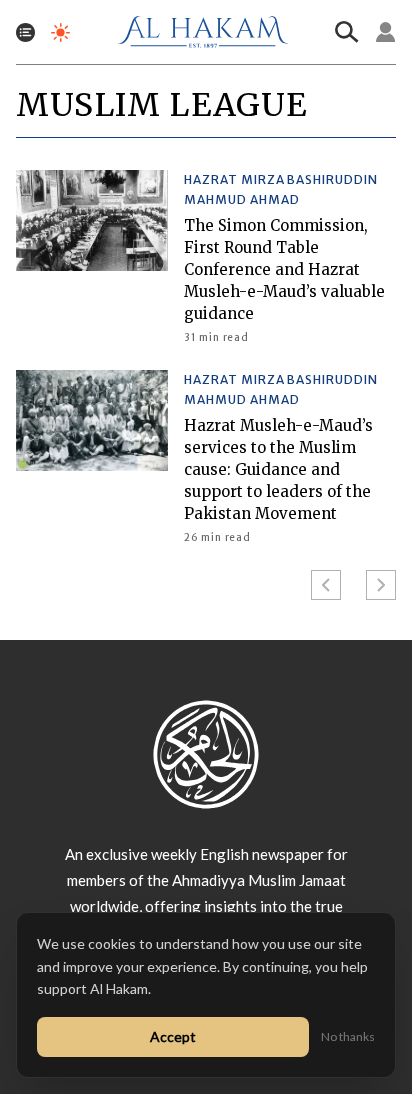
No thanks (348, 1036)
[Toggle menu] (25, 32)
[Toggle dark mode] (60, 32)
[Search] (347, 32)
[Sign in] (386, 32)
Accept (173, 1036)
